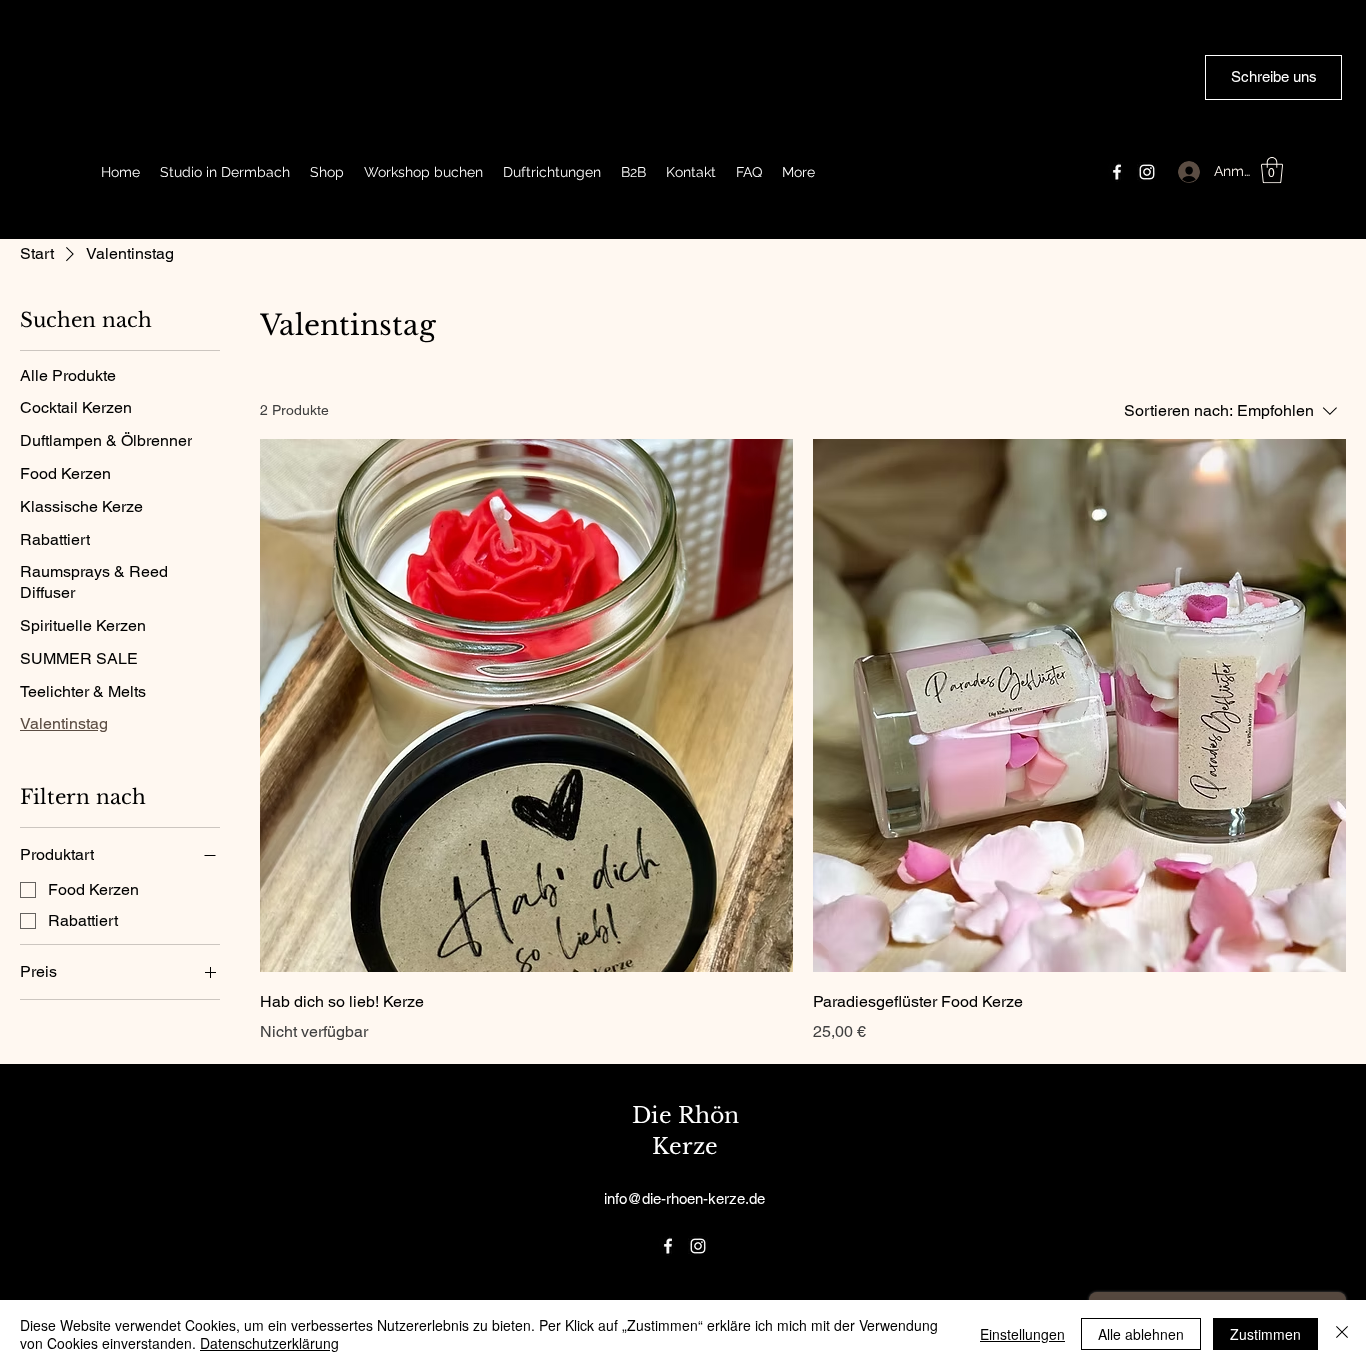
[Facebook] (1117, 172)
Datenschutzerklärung (269, 1343)
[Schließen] (1342, 1334)
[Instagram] (1147, 172)
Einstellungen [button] (1022, 1334)
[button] (1272, 170)
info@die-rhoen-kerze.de (684, 1198)
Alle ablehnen (1141, 1334)
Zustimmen (1265, 1334)
